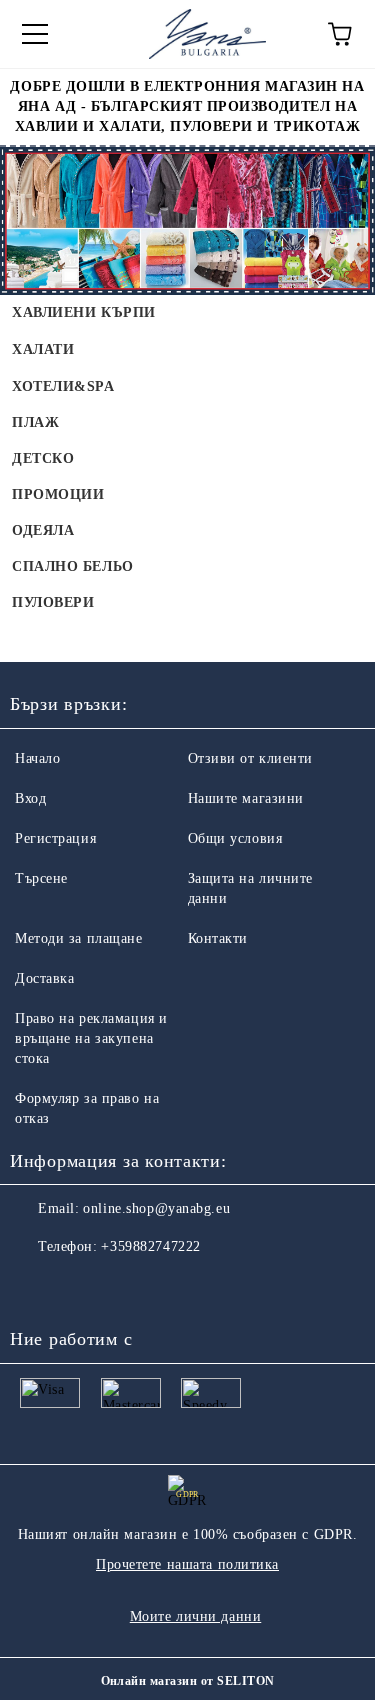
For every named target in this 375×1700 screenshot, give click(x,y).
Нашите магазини (246, 798)
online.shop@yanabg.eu (156, 1208)
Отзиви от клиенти (251, 758)
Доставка (44, 978)
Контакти (218, 938)
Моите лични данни (196, 1616)
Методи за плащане (79, 938)
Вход (30, 798)
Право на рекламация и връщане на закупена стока (91, 1038)
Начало (37, 758)
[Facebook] (36, 1287)
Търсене (41, 878)
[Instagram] (80, 1287)
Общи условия (235, 838)
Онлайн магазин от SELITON (188, 1681)
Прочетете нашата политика (187, 1564)
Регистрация (55, 838)
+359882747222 (150, 1246)
